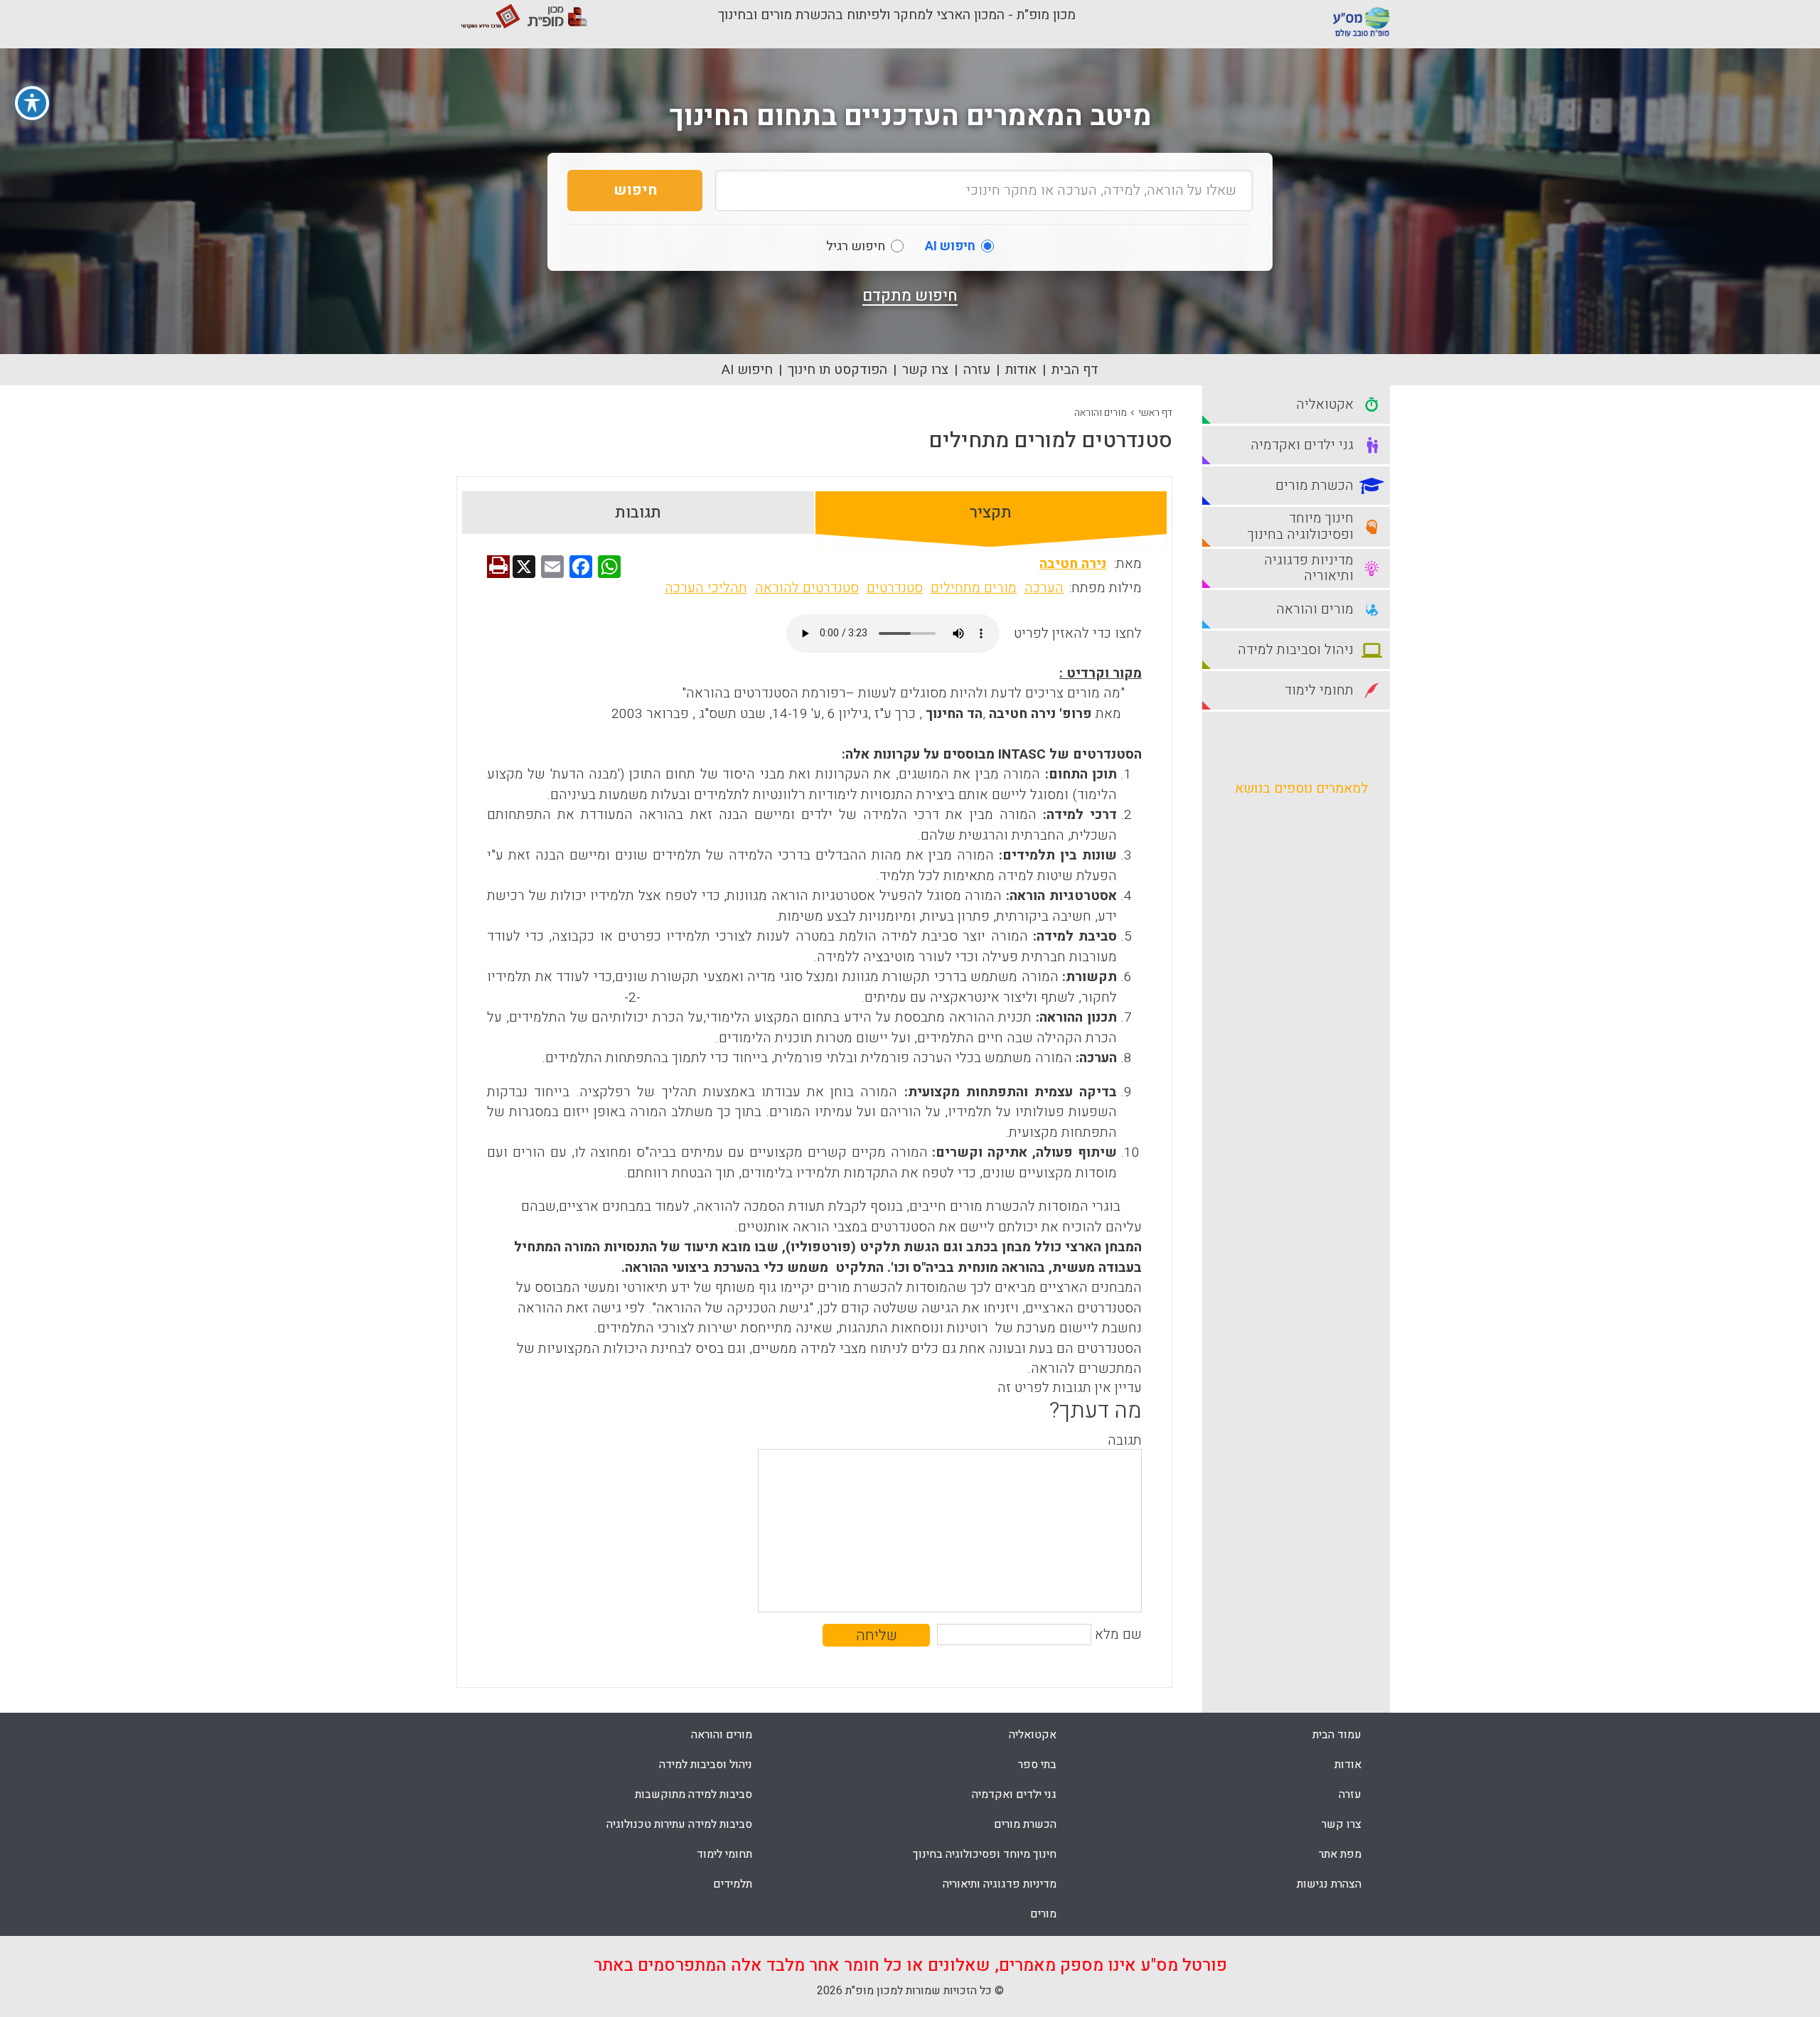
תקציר (991, 513)
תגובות (638, 513)
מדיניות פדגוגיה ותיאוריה (1000, 1884)
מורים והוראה (1101, 413)
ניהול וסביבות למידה (706, 1765)
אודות (1021, 370)
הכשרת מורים (1025, 1824)
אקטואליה (1033, 1735)
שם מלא (1118, 1635)
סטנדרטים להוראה (807, 588)
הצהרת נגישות (1329, 1884)
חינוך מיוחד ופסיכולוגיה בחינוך (985, 1854)
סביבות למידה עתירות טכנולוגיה (679, 1824)
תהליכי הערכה (706, 588)
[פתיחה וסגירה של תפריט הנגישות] (32, 103)
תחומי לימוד (724, 1854)
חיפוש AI (747, 370)
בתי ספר (1037, 1765)
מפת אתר (1340, 1854)
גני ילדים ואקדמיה (1014, 1794)
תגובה (1125, 1440)
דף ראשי (1155, 413)
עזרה (977, 370)
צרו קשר (925, 370)
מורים (1043, 1914)
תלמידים (733, 1884)
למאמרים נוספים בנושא (1301, 788)
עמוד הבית (1337, 1735)
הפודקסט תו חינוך (837, 370)
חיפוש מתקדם (910, 296)
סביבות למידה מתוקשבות (694, 1794)
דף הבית (1075, 370)
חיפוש (635, 190)
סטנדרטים (895, 588)
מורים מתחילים (974, 588)
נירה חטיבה (1073, 564)
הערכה (1044, 588)
